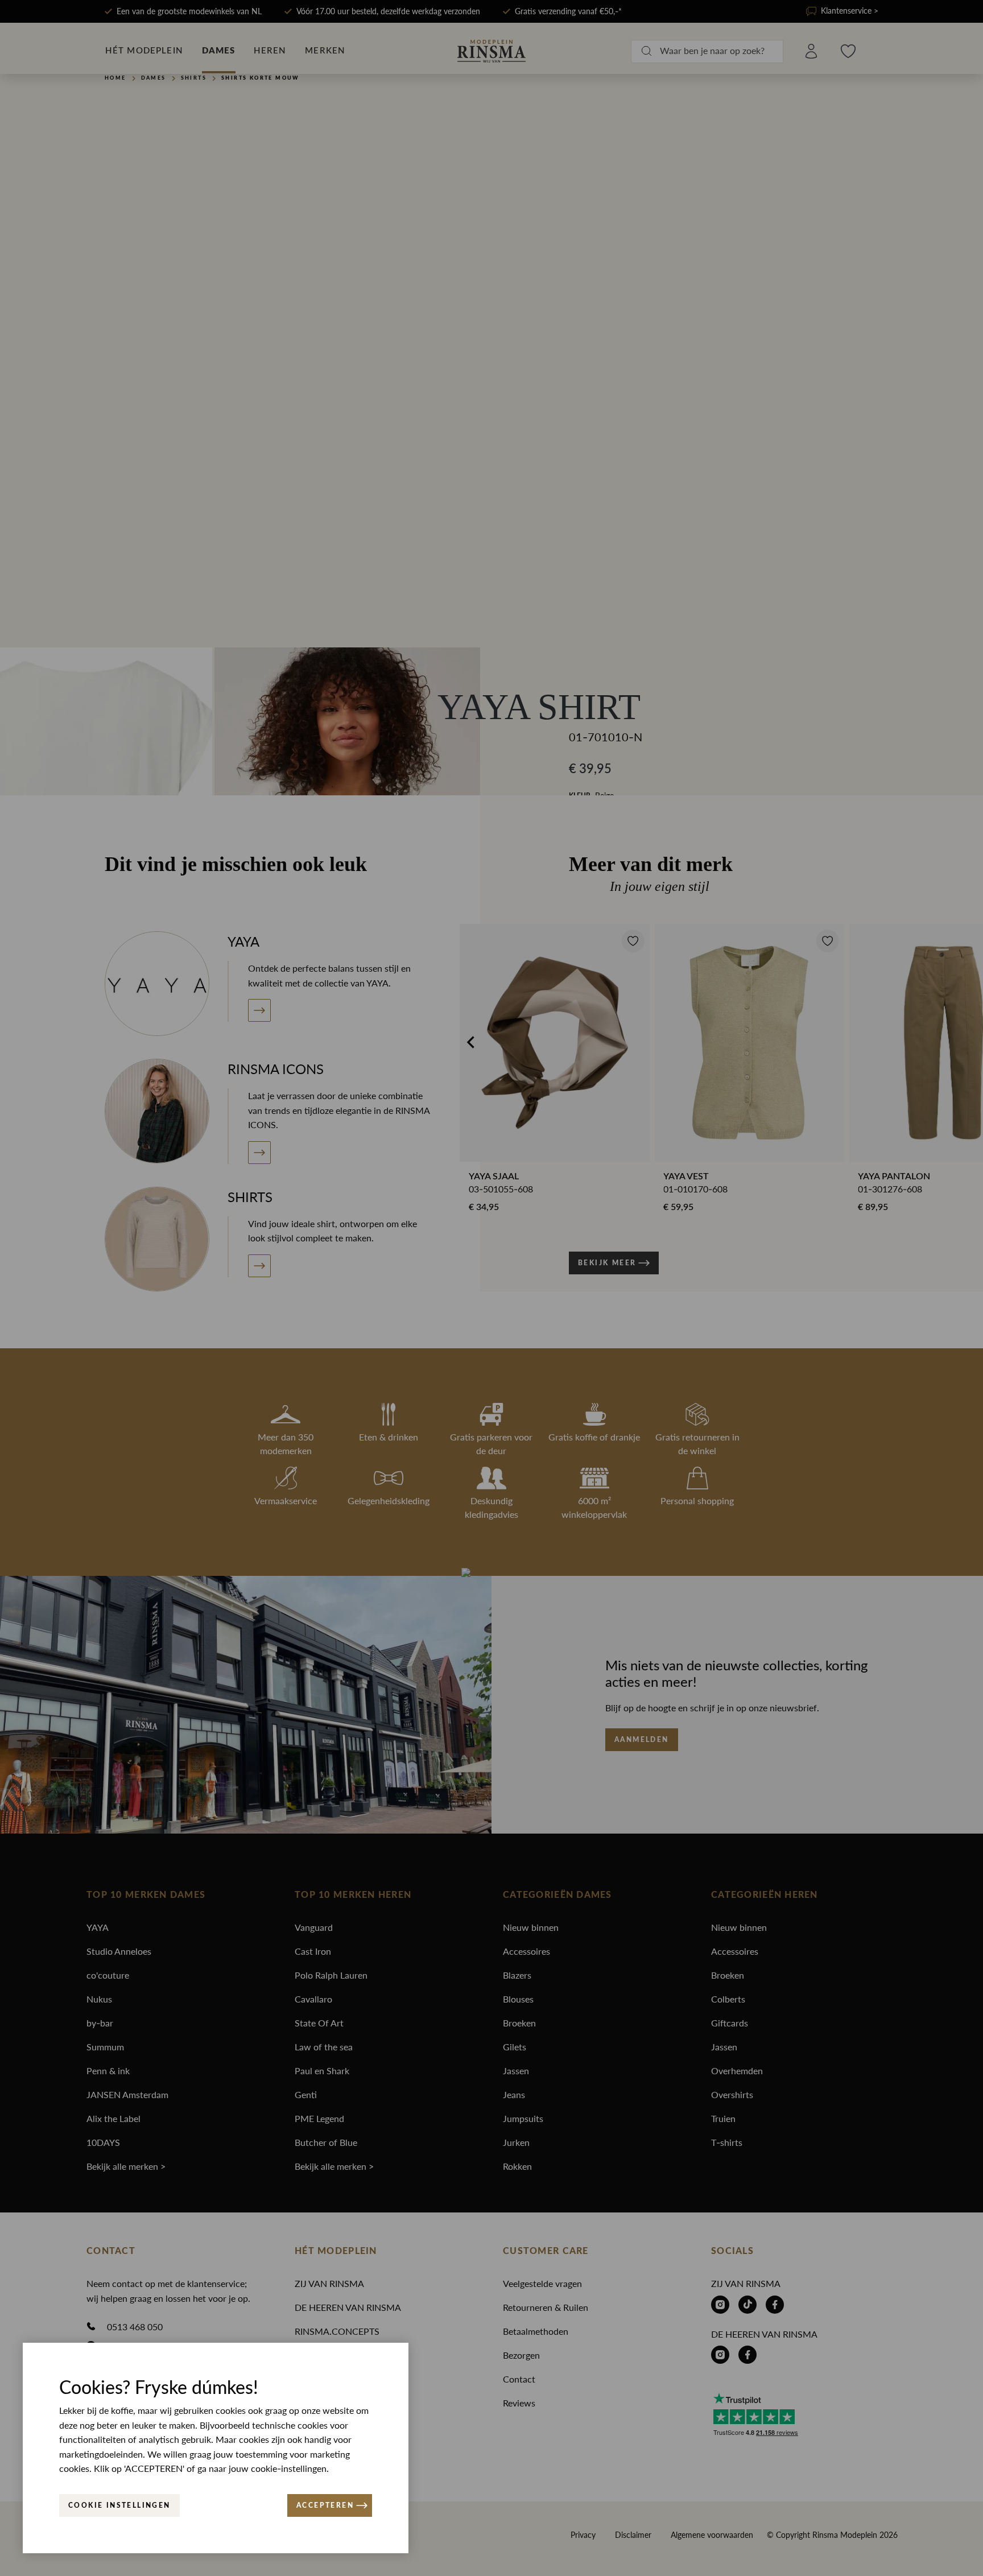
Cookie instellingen (119, 2505)
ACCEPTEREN (325, 2505)
